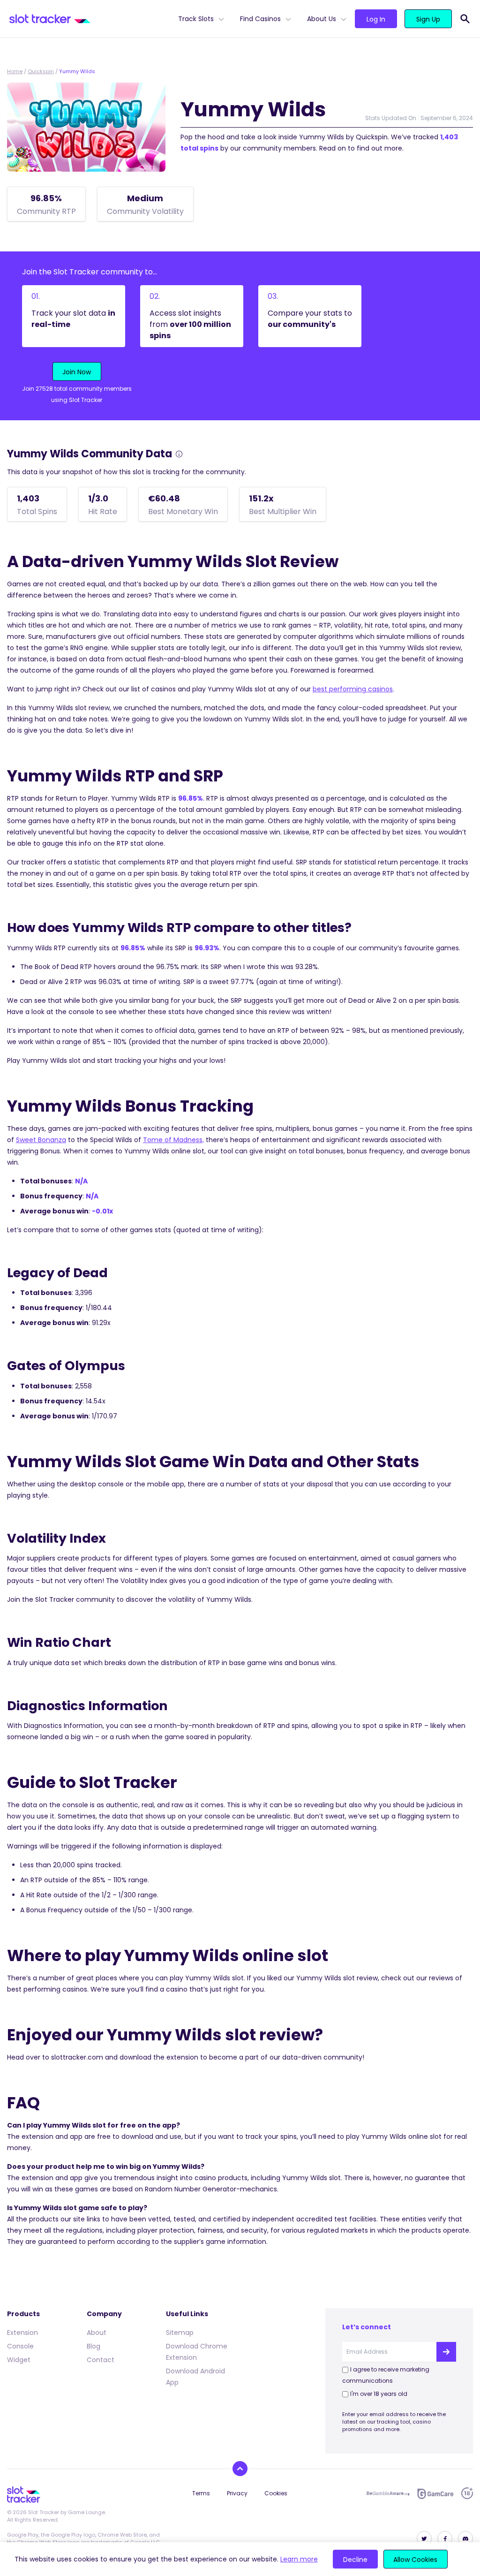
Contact (101, 2360)
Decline (355, 2560)
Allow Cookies (415, 2560)
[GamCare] (435, 2494)
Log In (376, 19)
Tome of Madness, (173, 1140)
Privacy (237, 2493)
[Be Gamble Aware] (388, 2493)
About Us (322, 19)
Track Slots (196, 19)
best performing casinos (353, 689)
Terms (201, 2493)
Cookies (276, 2493)
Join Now (77, 372)
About (97, 2333)
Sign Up (428, 19)
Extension (22, 2333)
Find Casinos (260, 19)
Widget (19, 2360)
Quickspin (41, 71)
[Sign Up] (446, 2352)
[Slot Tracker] (90, 19)
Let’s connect (367, 2327)
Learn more (299, 2559)
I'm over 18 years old (379, 2394)
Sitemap (180, 2333)
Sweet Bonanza (41, 1140)
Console (20, 2346)
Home (15, 71)
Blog (94, 2346)
